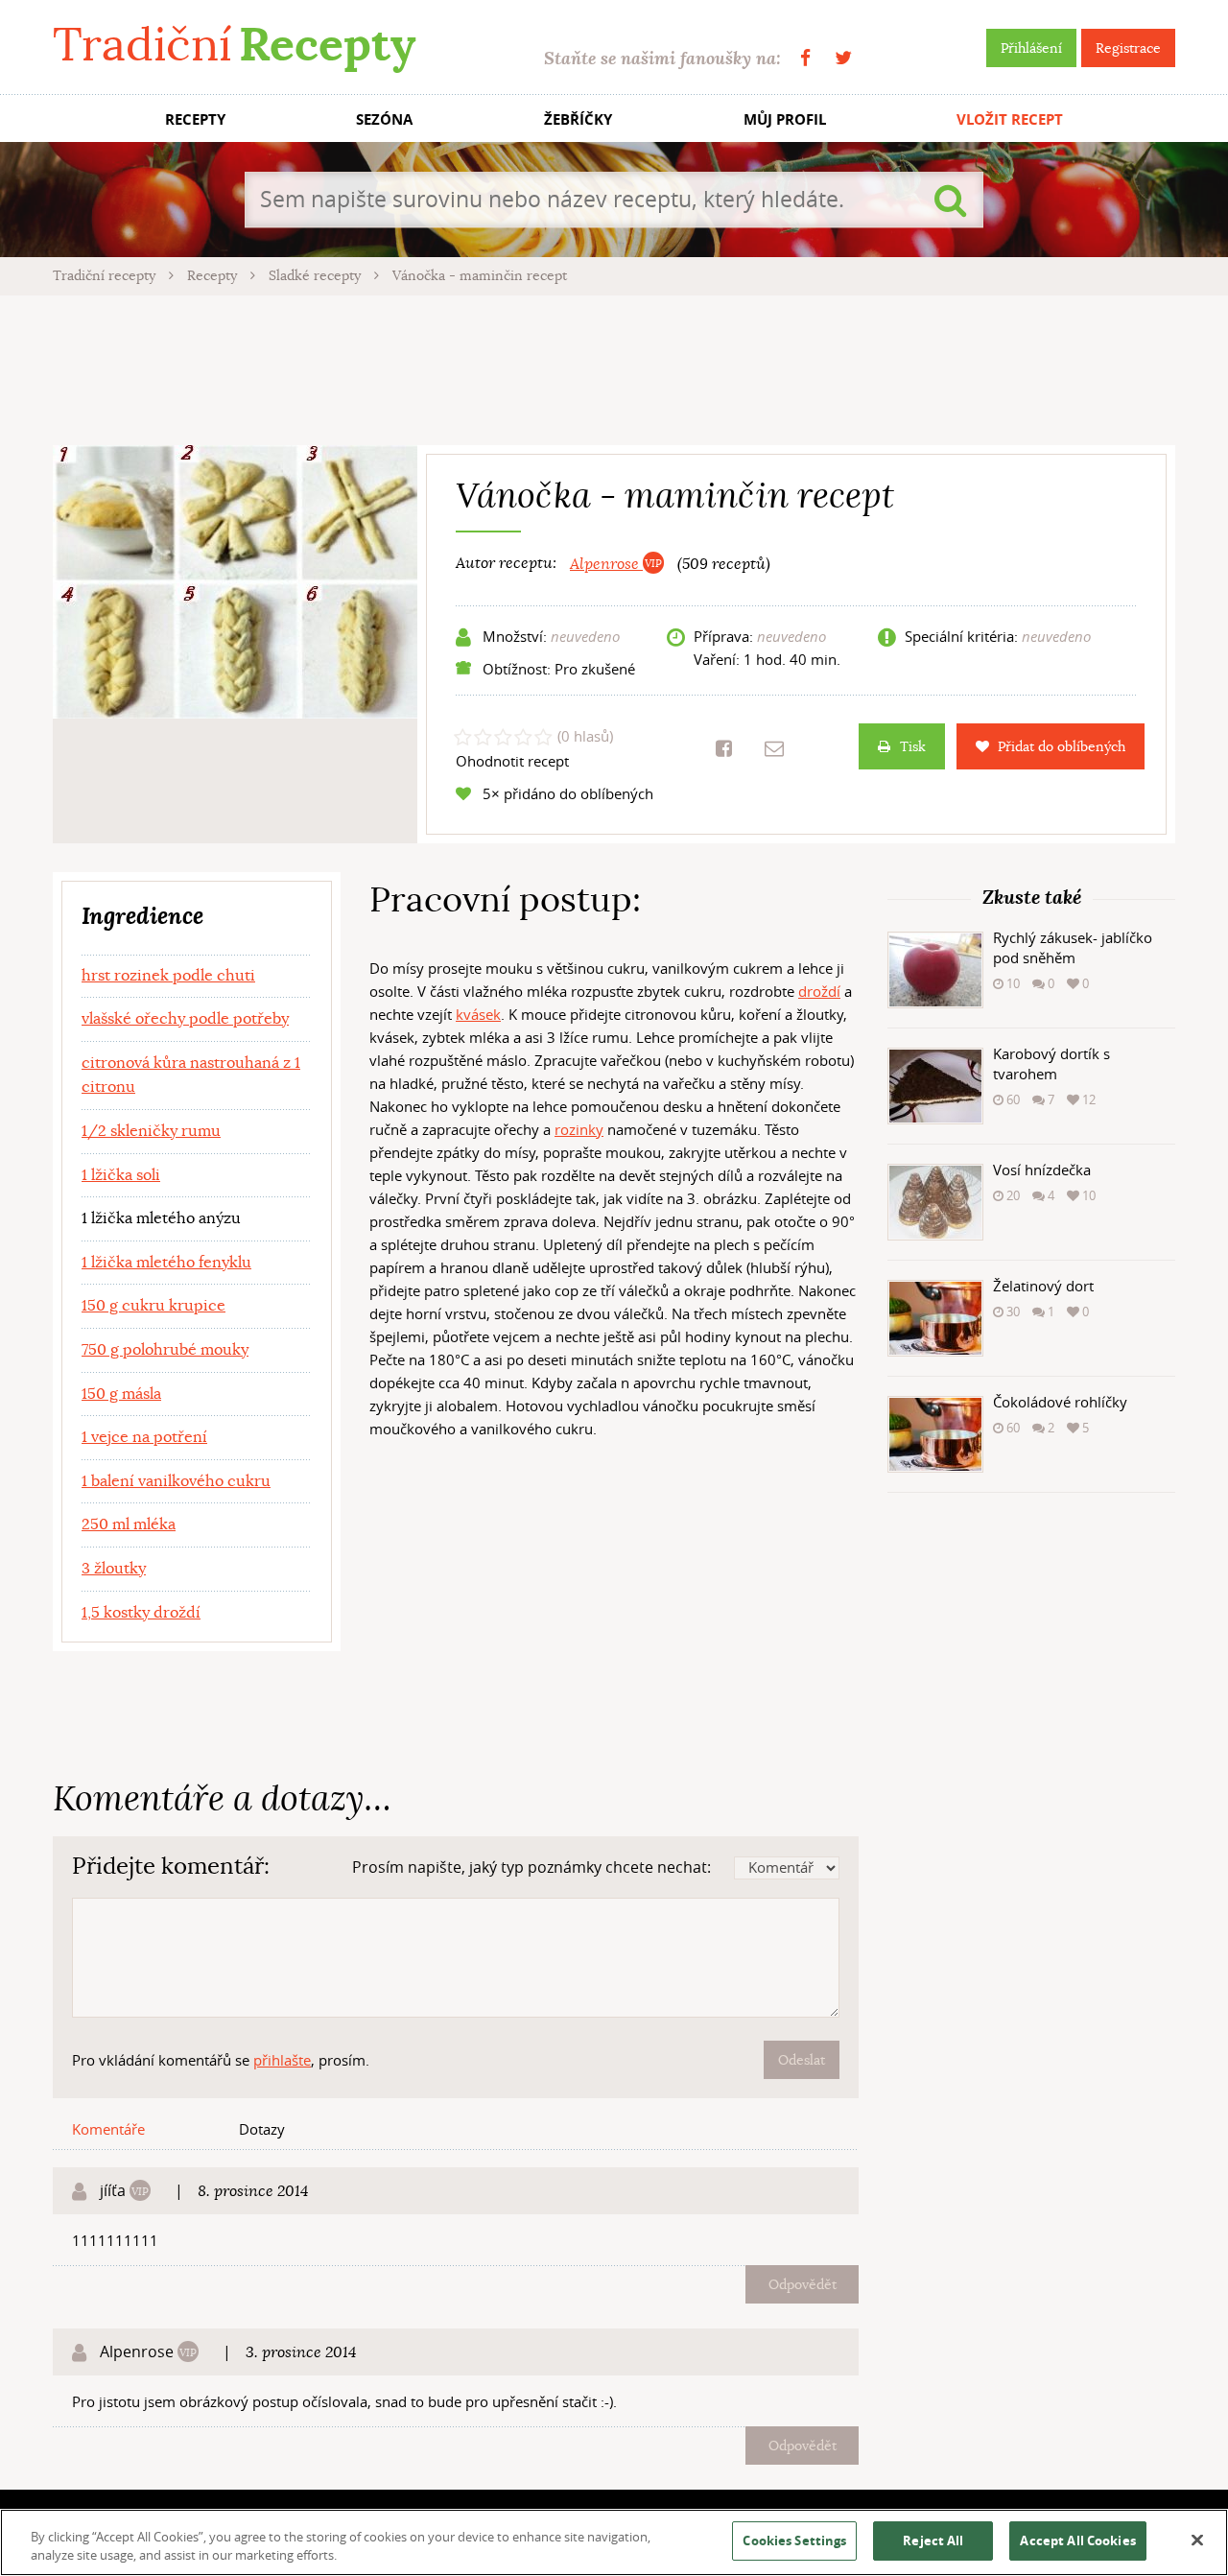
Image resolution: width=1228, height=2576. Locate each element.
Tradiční (234, 45)
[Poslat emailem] (774, 748)
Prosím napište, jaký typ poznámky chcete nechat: (531, 1867)
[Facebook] (805, 58)
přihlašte (282, 2060)
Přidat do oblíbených (1062, 746)
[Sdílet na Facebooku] (724, 748)
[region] (614, 2542)
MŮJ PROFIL (785, 119)
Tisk (913, 746)
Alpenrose (606, 564)
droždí (819, 991)
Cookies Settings (794, 2541)
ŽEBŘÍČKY (578, 119)
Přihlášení (1031, 48)
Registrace (1128, 48)
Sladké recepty (317, 275)
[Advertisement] (614, 367)
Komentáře (108, 2129)
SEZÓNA (384, 119)
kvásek (478, 1014)
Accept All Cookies (1077, 2541)
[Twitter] (843, 58)
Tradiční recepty (106, 275)
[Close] (1197, 2541)
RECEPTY (195, 119)
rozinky (579, 1129)
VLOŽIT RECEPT (1010, 119)
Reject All (933, 2541)
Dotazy (262, 2129)
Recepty (214, 275)
